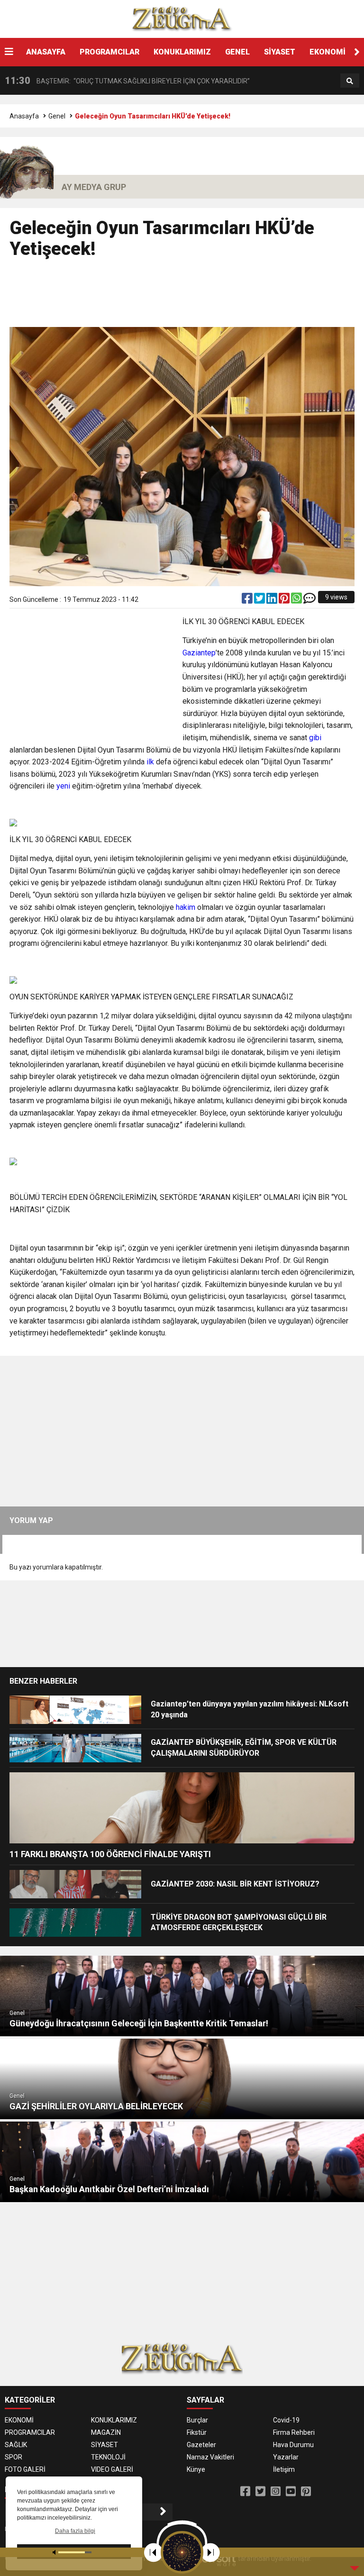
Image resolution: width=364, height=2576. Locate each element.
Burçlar (197, 2420)
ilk (150, 762)
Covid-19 (286, 2420)
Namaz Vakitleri (210, 2457)
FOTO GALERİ (25, 2469)
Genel (57, 116)
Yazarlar (286, 2457)
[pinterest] (285, 600)
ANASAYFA (46, 52)
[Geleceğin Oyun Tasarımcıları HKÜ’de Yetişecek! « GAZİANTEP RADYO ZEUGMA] (182, 18)
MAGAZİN (106, 2432)
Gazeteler (201, 2445)
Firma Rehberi (294, 2432)
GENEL (237, 52)
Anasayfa (24, 116)
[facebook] (248, 600)
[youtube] (291, 2492)
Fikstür (197, 2432)
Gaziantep (199, 653)
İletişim (284, 2469)
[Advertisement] (182, 297)
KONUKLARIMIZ (182, 52)
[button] (357, 52)
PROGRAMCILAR (109, 52)
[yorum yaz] (309, 600)
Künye (196, 2469)
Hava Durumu (293, 2445)
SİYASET (280, 52)
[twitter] (260, 600)
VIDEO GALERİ (112, 2469)
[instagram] (276, 2492)
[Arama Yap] (350, 81)
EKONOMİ (328, 52)
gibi (315, 738)
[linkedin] (273, 600)
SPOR (14, 2457)
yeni (63, 786)
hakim (186, 907)
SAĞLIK (16, 2445)
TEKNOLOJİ (108, 2457)
